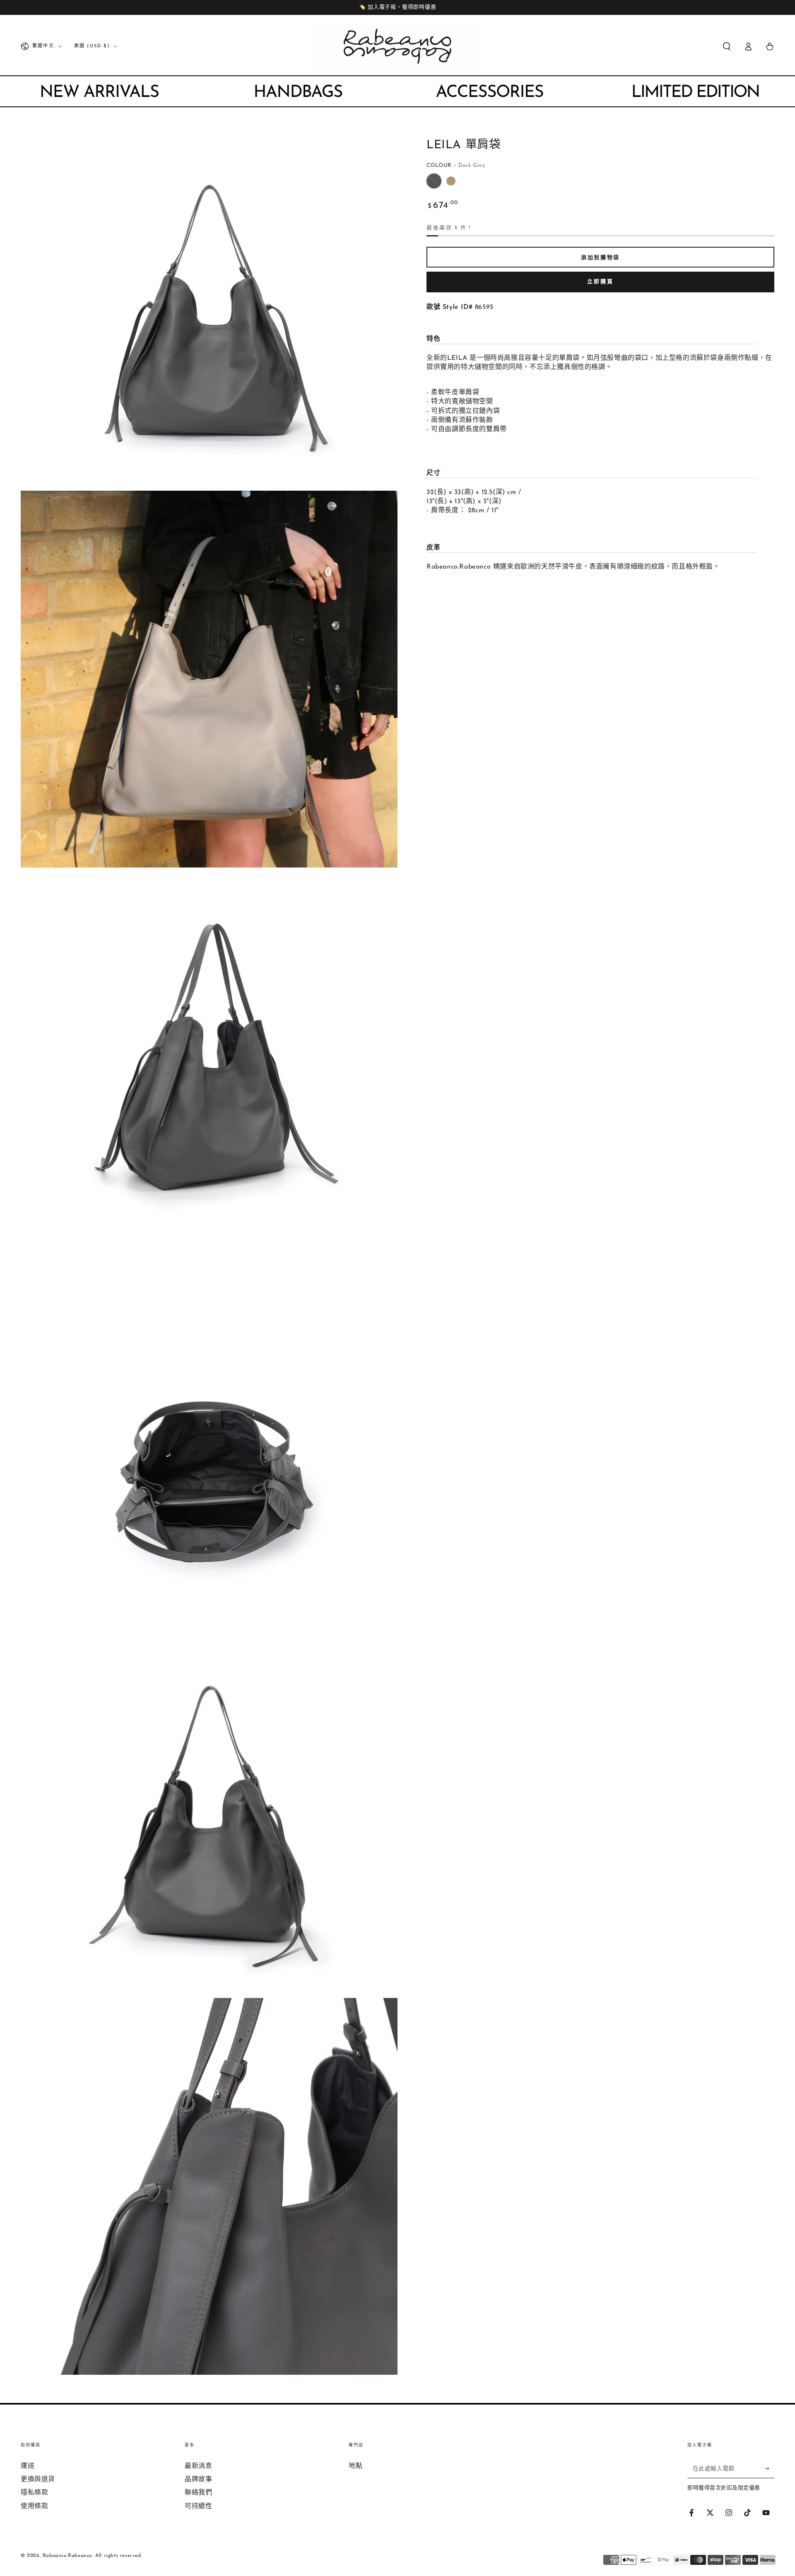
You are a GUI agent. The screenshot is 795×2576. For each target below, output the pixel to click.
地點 (355, 2466)
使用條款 (34, 2506)
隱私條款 (34, 2493)
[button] (727, 46)
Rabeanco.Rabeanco (67, 2556)
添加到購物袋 (600, 258)
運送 (28, 2466)
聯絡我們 (198, 2493)
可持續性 (198, 2506)
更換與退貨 (38, 2480)
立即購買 (600, 282)
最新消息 (198, 2466)
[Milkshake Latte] (451, 181)
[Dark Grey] (434, 181)
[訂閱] (770, 2469)
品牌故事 (198, 2480)
